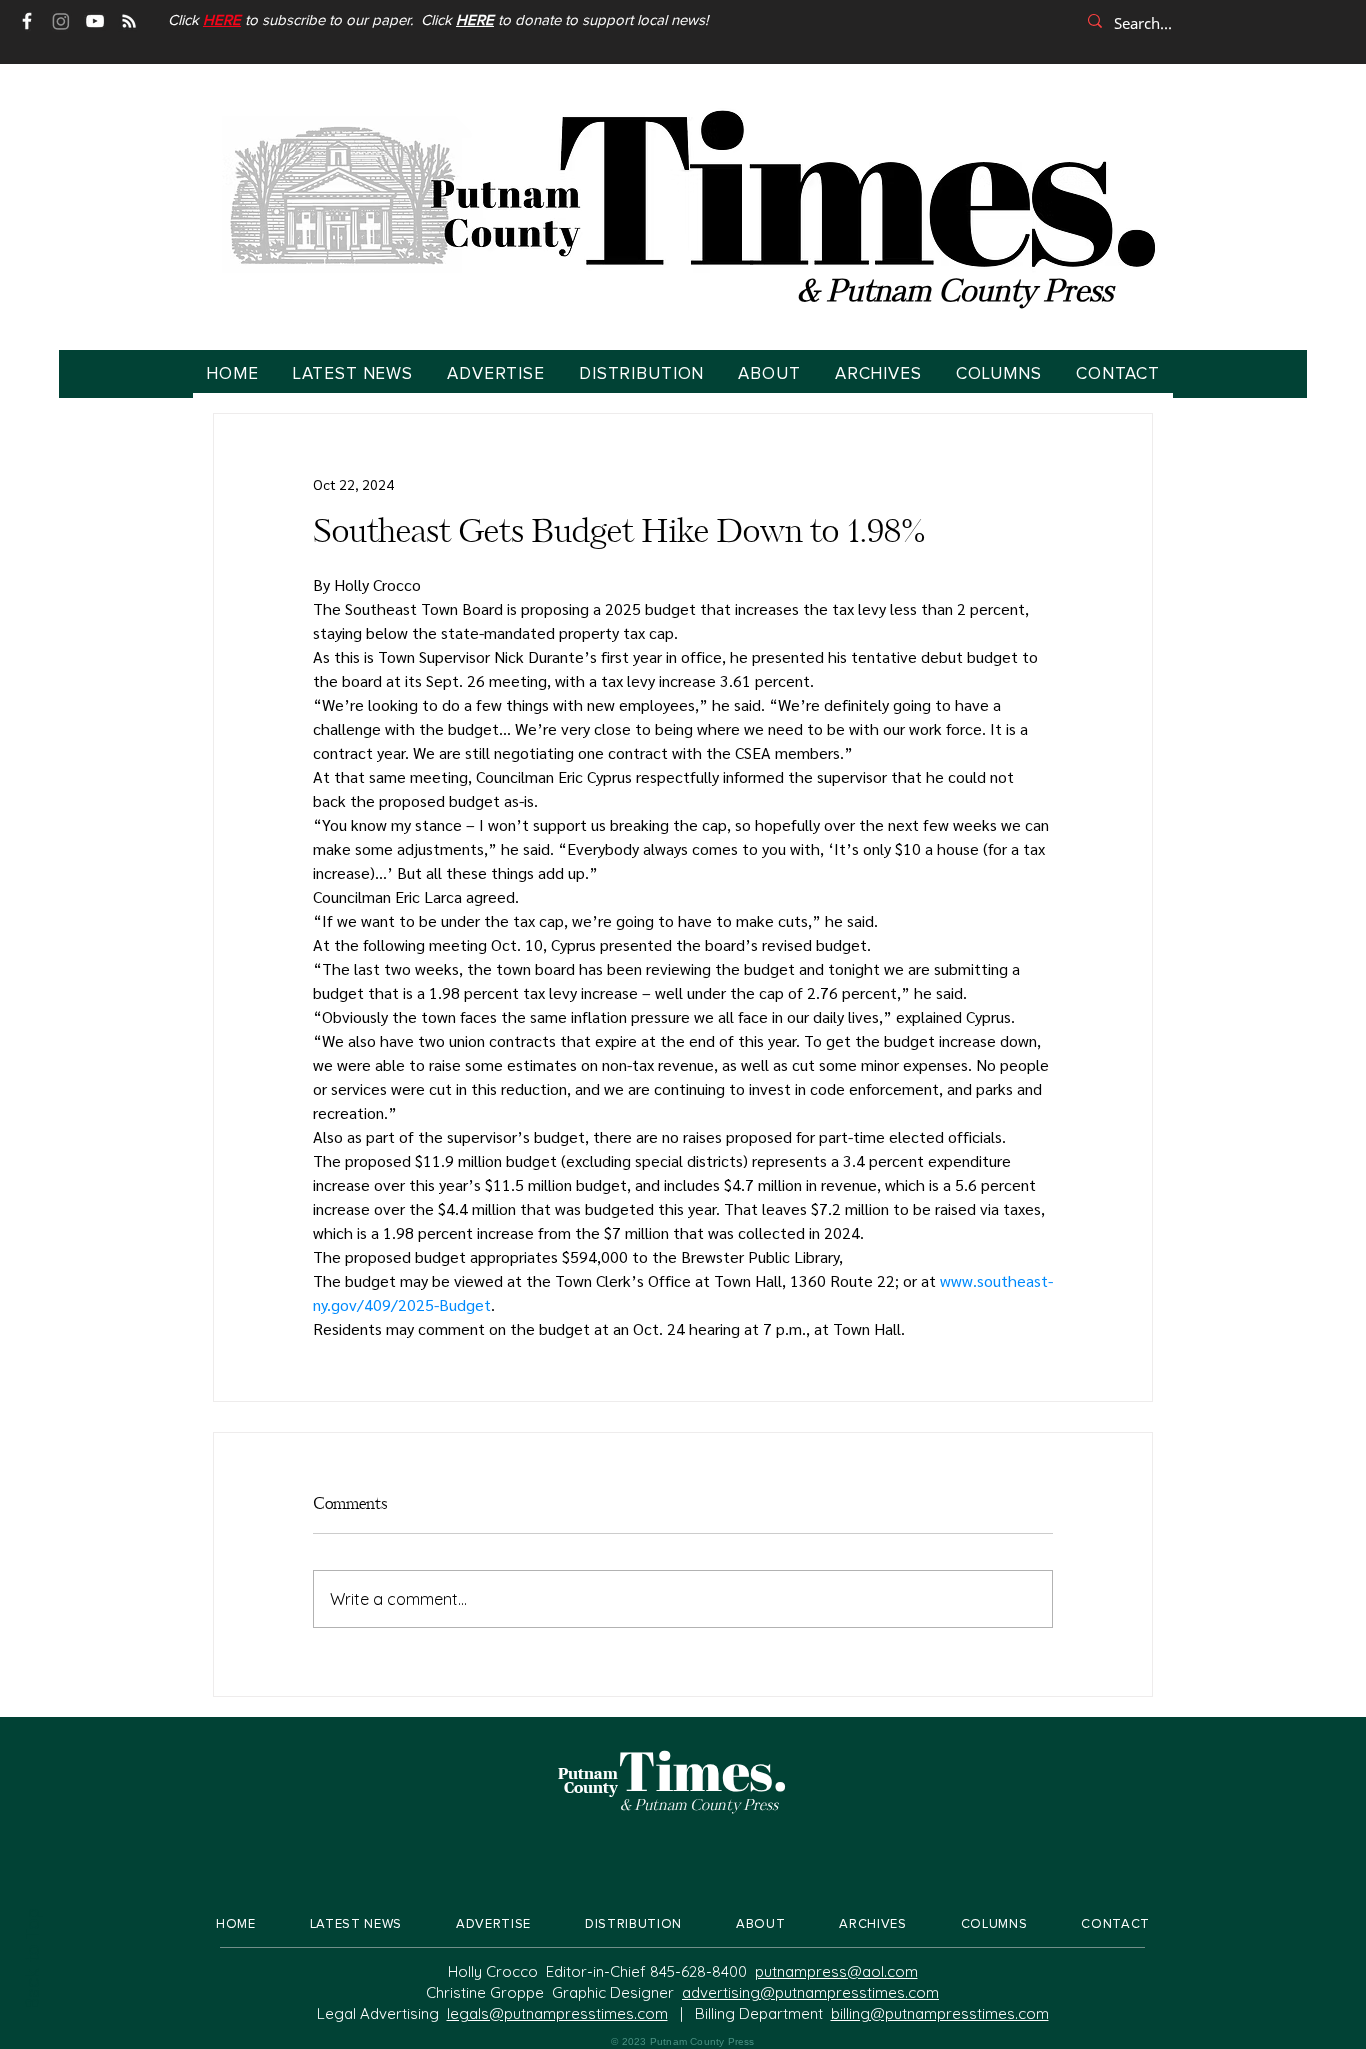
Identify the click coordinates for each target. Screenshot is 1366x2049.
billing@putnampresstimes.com (940, 2013)
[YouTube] (95, 21)
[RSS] (129, 21)
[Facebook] (27, 21)
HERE (475, 20)
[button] (222, 20)
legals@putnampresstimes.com (557, 2013)
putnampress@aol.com (836, 1971)
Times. (703, 1770)
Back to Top (31, 1959)
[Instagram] (61, 21)
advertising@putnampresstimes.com (810, 1992)
